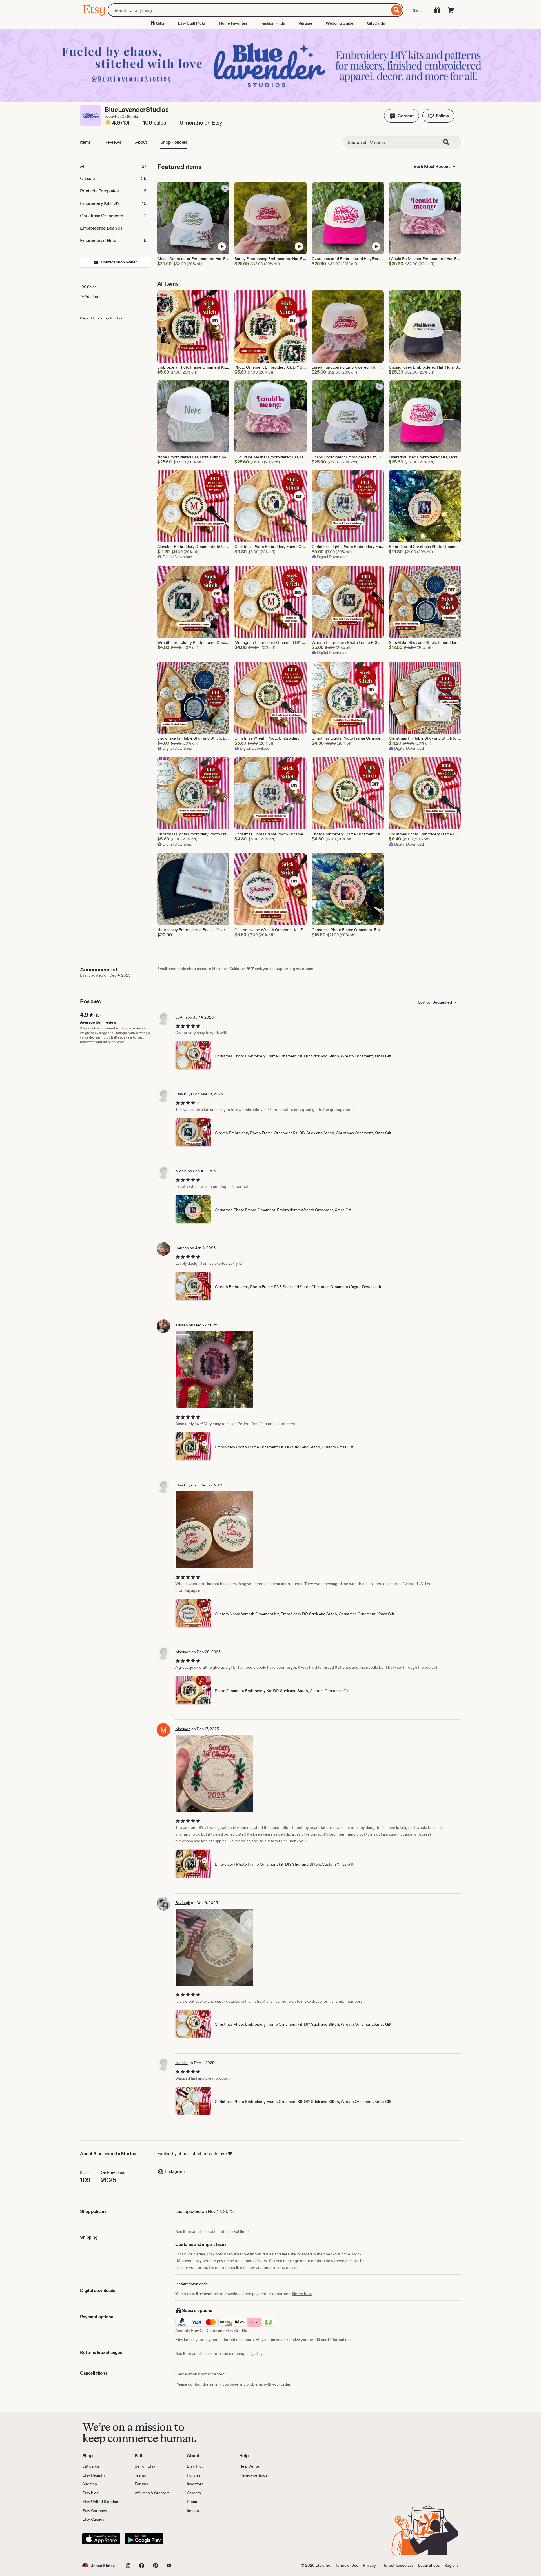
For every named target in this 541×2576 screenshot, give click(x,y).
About (141, 142)
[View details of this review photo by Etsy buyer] (214, 1530)
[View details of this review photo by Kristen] (214, 1370)
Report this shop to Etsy (101, 318)
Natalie (181, 2063)
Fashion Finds (273, 23)
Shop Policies (174, 142)
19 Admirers (90, 296)
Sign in (419, 10)
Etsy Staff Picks (192, 23)
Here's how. (302, 2294)
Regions (452, 2565)
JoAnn (181, 1017)
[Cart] (451, 10)
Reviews (113, 142)
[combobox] (249, 10)
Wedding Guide (340, 23)
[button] (402, 116)
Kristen (182, 1325)
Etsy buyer (185, 1094)
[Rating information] (108, 123)
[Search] (397, 10)
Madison (183, 1652)
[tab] (115, 166)
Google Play (144, 2539)
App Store (101, 2539)
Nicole (181, 1171)
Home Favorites (233, 23)
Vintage (305, 23)
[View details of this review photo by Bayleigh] (214, 1947)
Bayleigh (183, 1903)
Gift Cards (376, 23)
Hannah (182, 1248)
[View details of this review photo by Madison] (214, 1773)
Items (85, 142)
